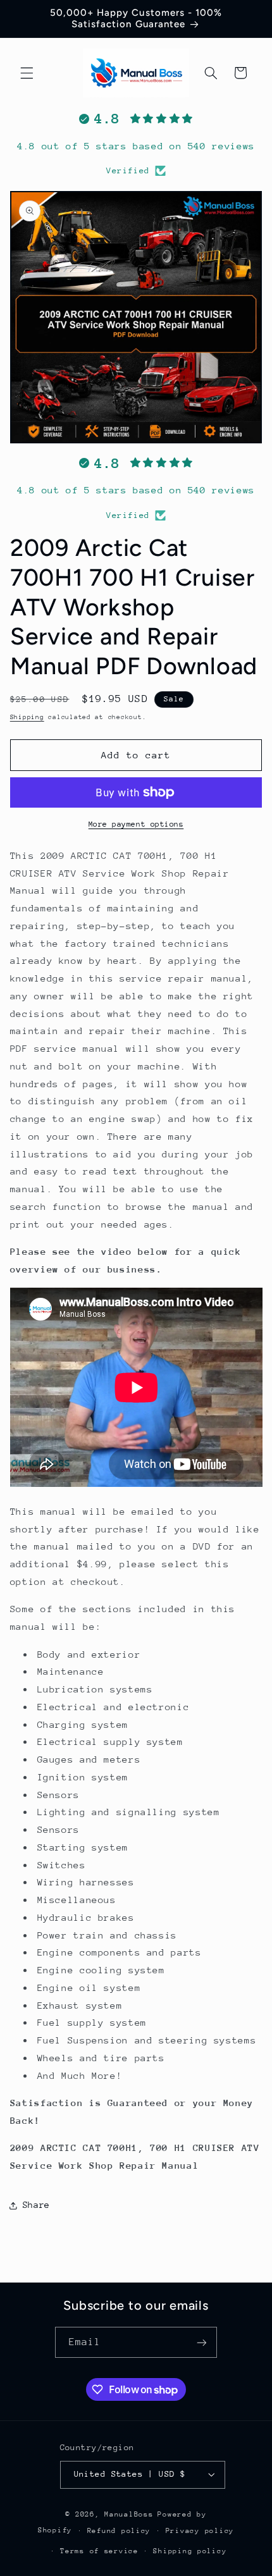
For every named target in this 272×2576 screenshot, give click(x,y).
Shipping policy (190, 2551)
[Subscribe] (202, 2342)
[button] (27, 73)
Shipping (27, 717)
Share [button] (36, 2205)
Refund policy (119, 2531)
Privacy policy (200, 2531)
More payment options (136, 824)
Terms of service (99, 2551)
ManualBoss (129, 2514)
